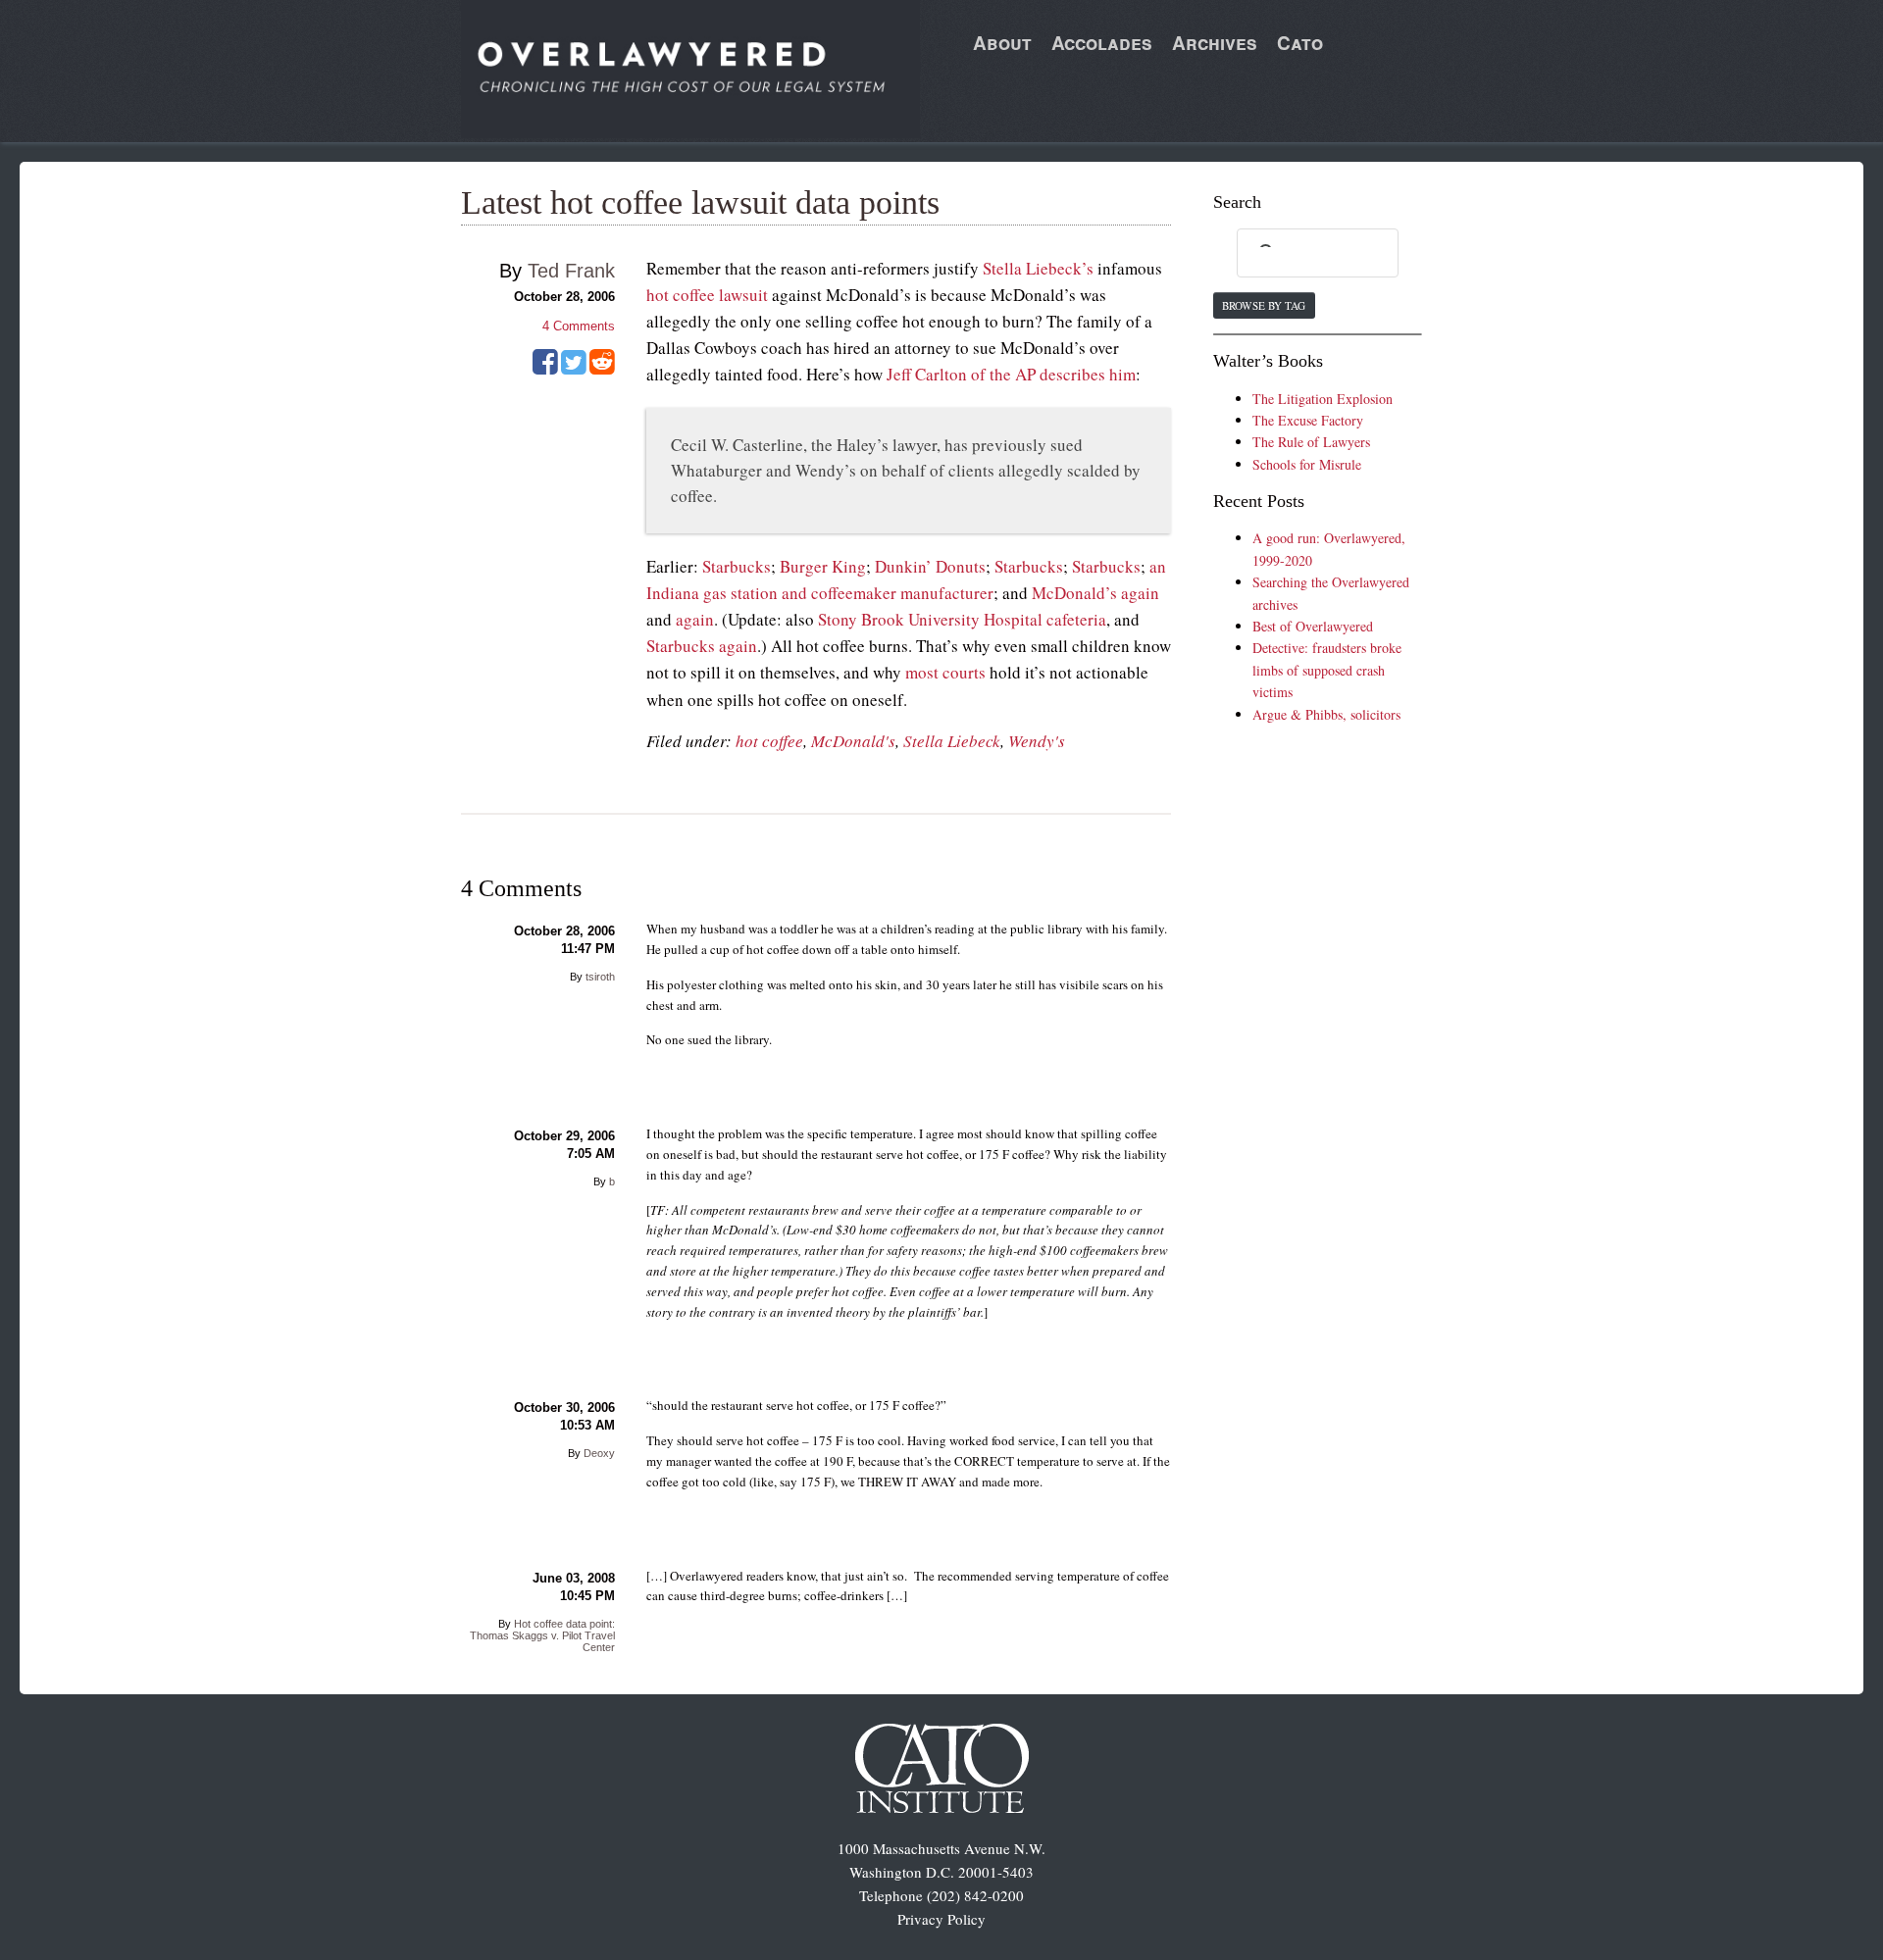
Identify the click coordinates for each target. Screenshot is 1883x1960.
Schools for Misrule (1307, 464)
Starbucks (737, 566)
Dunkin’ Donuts (930, 566)
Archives (1215, 43)
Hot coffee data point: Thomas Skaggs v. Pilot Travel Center (542, 1635)
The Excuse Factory (1308, 420)
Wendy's (1037, 741)
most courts (945, 672)
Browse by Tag (1264, 305)
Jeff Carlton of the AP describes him (1011, 374)
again (695, 619)
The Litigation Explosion (1323, 399)
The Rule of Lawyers (1311, 442)
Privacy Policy (941, 1919)
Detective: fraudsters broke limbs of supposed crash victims (1327, 670)
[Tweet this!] (574, 369)
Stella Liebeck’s (1038, 268)
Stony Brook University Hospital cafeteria (962, 619)
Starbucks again (702, 646)
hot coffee (769, 741)
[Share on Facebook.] (545, 369)
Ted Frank (571, 271)
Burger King (823, 566)
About (1002, 43)
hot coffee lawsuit (707, 295)
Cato (1300, 43)
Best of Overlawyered (1313, 626)
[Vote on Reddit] (602, 369)
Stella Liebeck (952, 741)
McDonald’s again (1095, 593)
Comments (579, 326)
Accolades (1102, 43)
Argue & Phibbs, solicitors (1326, 714)
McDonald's (853, 741)
